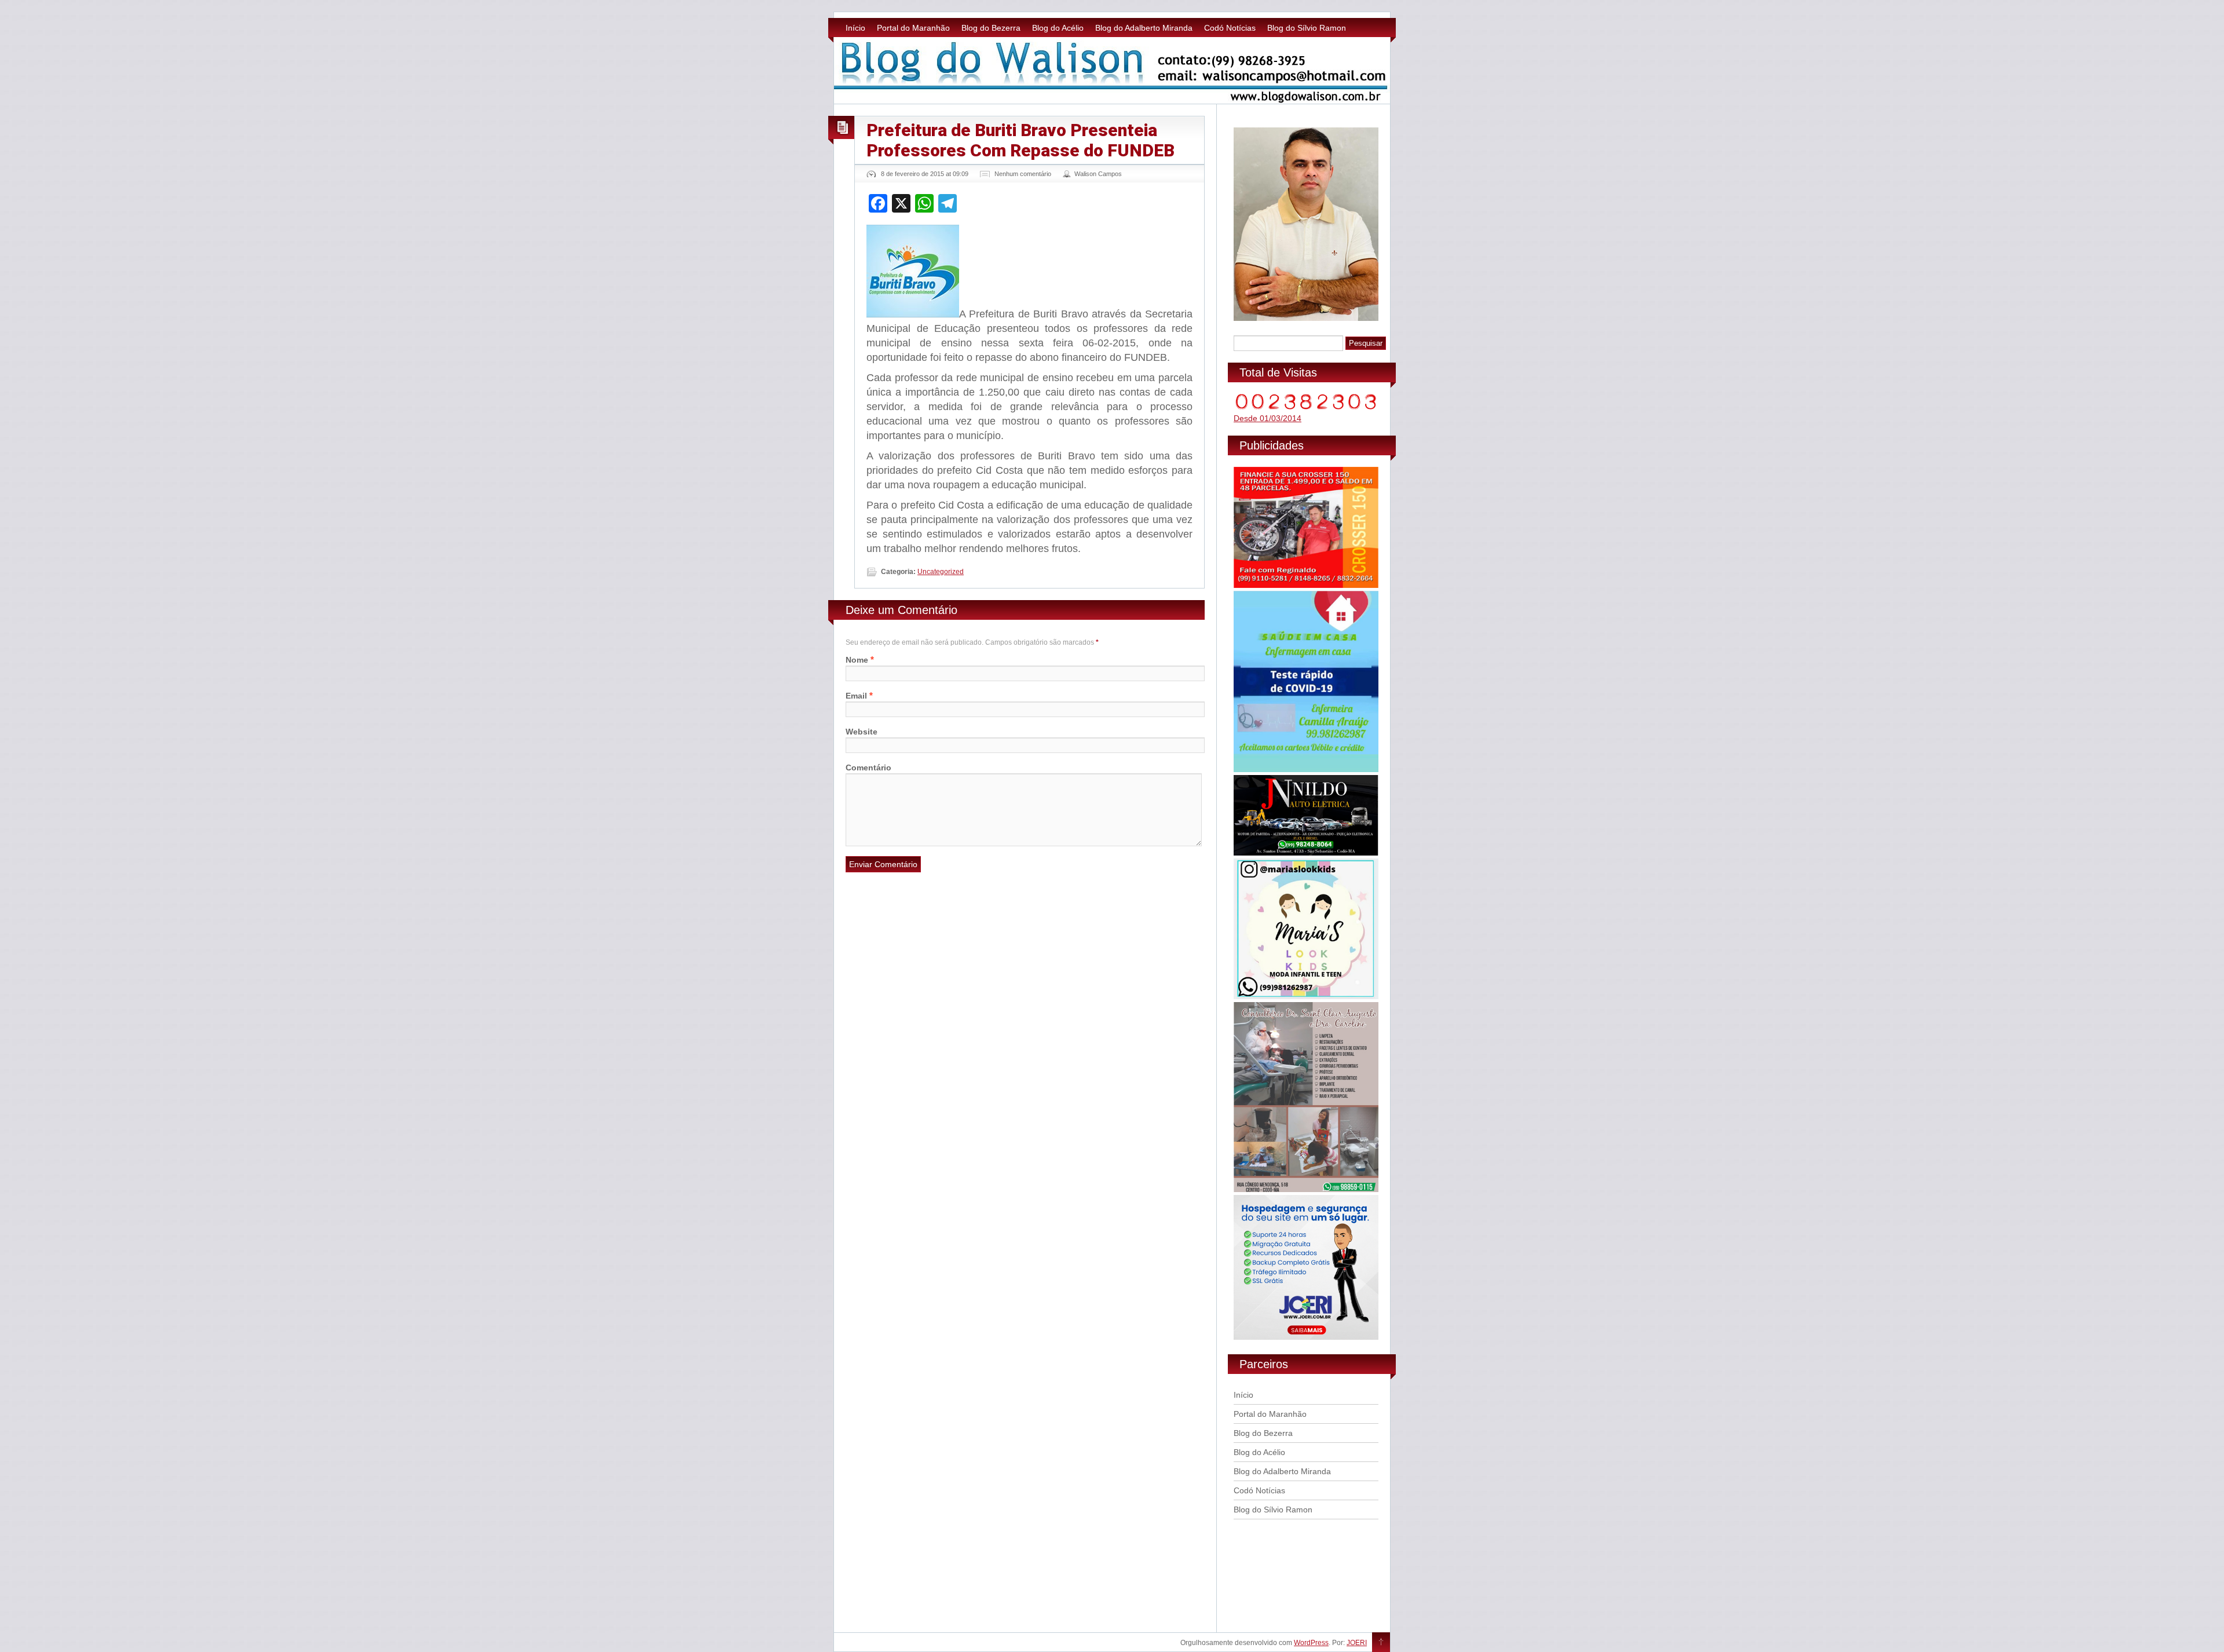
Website (862, 732)
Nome (857, 660)
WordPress (1311, 1643)
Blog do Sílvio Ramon (1307, 28)
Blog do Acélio (1058, 28)
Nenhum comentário (1023, 174)
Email (856, 696)
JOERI (1357, 1643)
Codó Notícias (1230, 28)
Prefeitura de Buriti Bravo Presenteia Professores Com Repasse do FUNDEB (1020, 140)
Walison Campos (1098, 174)
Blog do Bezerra (991, 28)
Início (855, 28)
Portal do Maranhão (913, 28)
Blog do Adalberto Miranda (1144, 28)
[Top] (1381, 1643)
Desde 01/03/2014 (1268, 418)
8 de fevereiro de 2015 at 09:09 (925, 174)
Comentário (868, 767)
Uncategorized (941, 572)
